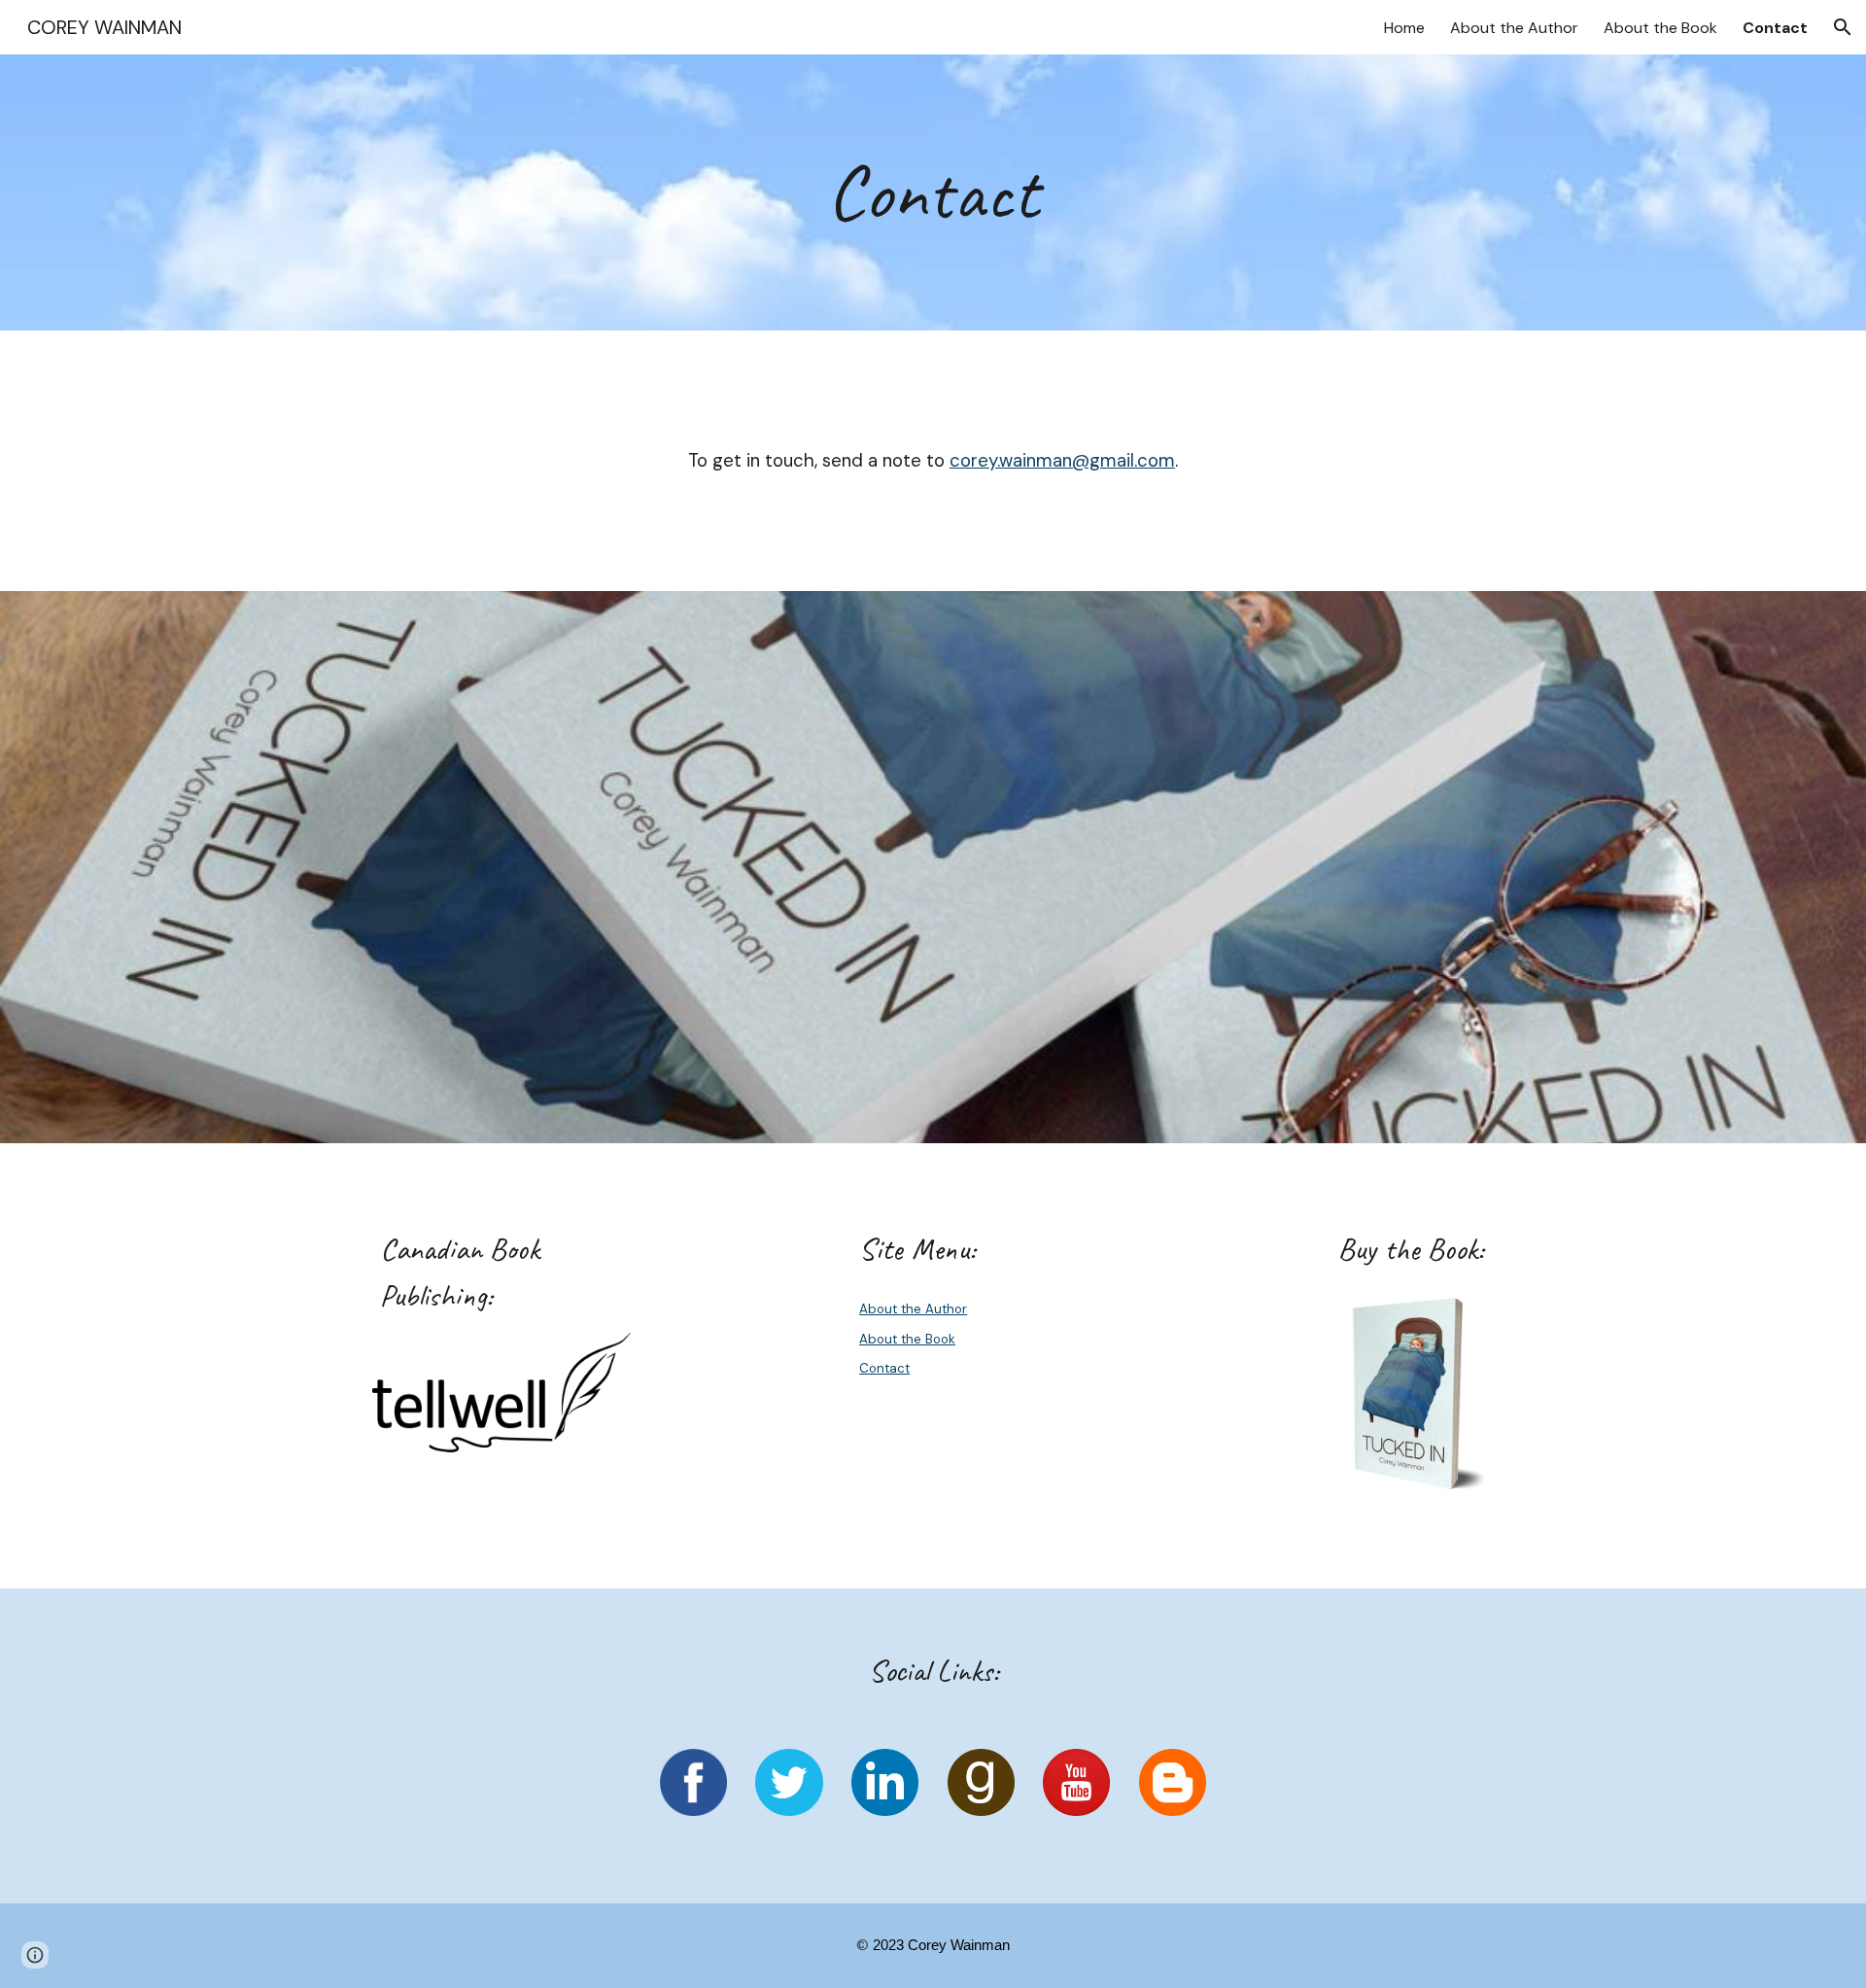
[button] (1843, 27)
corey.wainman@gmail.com (1062, 460)
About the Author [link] (1514, 28)
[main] (933, 192)
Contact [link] (1775, 28)
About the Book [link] (1660, 28)
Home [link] (1404, 28)
